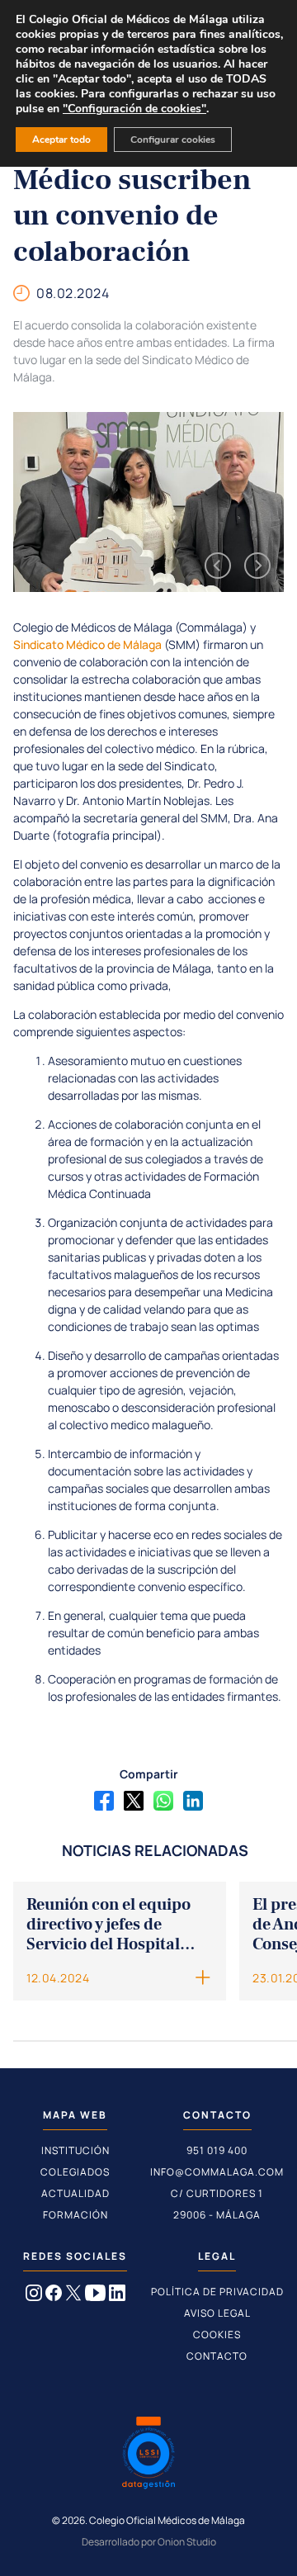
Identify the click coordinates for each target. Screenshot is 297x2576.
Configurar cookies (173, 140)
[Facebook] (104, 1801)
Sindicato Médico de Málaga (87, 644)
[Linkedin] (193, 1801)
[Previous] (218, 566)
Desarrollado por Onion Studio (149, 2542)
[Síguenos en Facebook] (54, 2296)
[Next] (257, 566)
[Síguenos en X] (73, 2296)
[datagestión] (148, 2455)
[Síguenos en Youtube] (95, 2296)
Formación (75, 2215)
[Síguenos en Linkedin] (117, 2296)
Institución (75, 2150)
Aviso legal (217, 2313)
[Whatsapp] (163, 1801)
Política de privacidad (217, 2292)
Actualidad (75, 2193)
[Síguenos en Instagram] (34, 2296)
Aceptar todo (61, 140)
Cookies (217, 2334)
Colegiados (75, 2172)
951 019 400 (217, 2150)
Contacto (217, 2356)
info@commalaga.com (217, 2172)
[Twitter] (134, 1801)
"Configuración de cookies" (134, 109)
